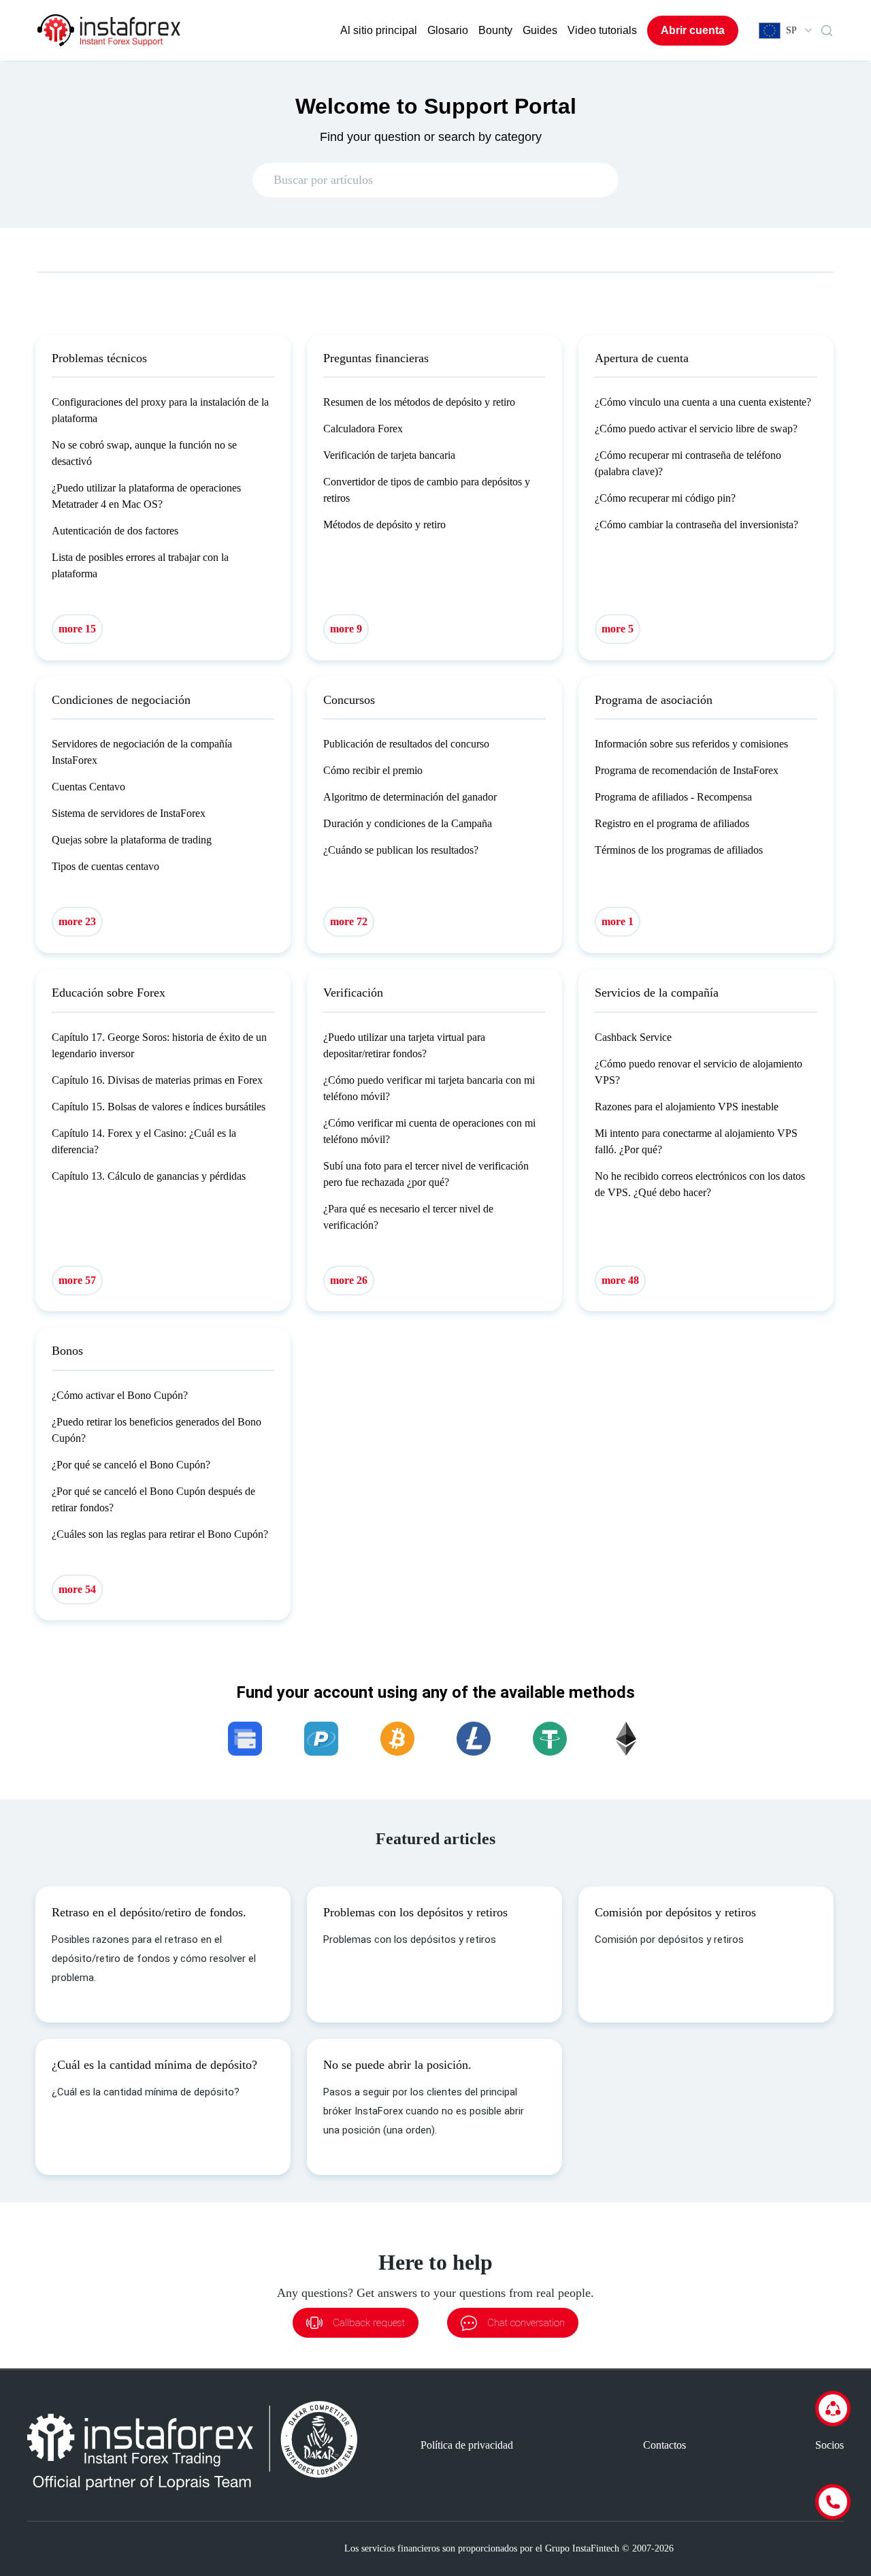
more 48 (620, 1280)
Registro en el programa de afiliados (672, 823)
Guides (540, 30)
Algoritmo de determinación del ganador (410, 797)
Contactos (664, 2445)
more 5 (618, 629)
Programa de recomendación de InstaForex (687, 770)
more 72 (349, 921)
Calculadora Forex (363, 429)
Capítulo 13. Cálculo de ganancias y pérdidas (149, 1176)
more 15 (77, 629)
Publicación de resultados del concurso (406, 744)
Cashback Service (633, 1037)
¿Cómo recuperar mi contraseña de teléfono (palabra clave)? (688, 463)
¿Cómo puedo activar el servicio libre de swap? (696, 429)
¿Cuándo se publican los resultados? (401, 850)
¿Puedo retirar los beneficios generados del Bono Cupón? (157, 1430)
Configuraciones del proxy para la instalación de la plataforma (160, 410)
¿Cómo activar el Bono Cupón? (120, 1395)
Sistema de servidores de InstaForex (129, 813)
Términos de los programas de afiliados (679, 850)
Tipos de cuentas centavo (105, 866)
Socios (829, 2445)
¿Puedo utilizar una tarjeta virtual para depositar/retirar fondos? (404, 1045)
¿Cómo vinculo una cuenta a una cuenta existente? (703, 402)
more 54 (77, 1589)
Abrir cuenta (693, 30)
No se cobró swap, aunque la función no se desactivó (144, 453)
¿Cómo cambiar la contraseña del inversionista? (696, 525)
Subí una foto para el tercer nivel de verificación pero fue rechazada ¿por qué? (426, 1174)
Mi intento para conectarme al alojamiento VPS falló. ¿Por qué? (696, 1141)
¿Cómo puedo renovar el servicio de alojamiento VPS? (699, 1072)
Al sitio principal (379, 30)
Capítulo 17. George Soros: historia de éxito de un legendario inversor (159, 1045)
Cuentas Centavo (88, 787)
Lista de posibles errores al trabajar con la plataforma (140, 565)
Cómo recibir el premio (373, 770)
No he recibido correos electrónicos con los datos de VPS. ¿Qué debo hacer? (700, 1184)
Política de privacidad (467, 2445)
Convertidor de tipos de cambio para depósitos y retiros (427, 490)
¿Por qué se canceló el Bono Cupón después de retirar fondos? (153, 1499)
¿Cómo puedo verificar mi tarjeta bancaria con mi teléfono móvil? (429, 1088)
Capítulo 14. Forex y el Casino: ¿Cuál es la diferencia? (144, 1141)
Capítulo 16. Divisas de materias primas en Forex (157, 1080)
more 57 (77, 1280)
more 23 (77, 921)
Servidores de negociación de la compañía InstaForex (142, 752)
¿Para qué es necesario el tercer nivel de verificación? (408, 1217)
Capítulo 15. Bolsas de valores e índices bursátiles (159, 1107)
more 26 (349, 1280)
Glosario (448, 30)
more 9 (346, 629)
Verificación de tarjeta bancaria (389, 455)
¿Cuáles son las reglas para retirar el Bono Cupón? (160, 1534)
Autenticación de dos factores (115, 531)
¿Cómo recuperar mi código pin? (665, 498)
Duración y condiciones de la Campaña (408, 823)
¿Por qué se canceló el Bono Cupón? (131, 1465)
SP (791, 30)
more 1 (618, 921)
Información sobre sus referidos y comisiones (691, 744)
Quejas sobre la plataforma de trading (132, 840)
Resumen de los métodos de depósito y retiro (419, 402)
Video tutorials (602, 30)
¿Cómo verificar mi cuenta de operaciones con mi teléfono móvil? (429, 1131)
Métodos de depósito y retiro (384, 525)
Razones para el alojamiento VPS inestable (687, 1107)
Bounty (495, 30)
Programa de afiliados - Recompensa (673, 797)
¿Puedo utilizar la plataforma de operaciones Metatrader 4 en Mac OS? (146, 496)
